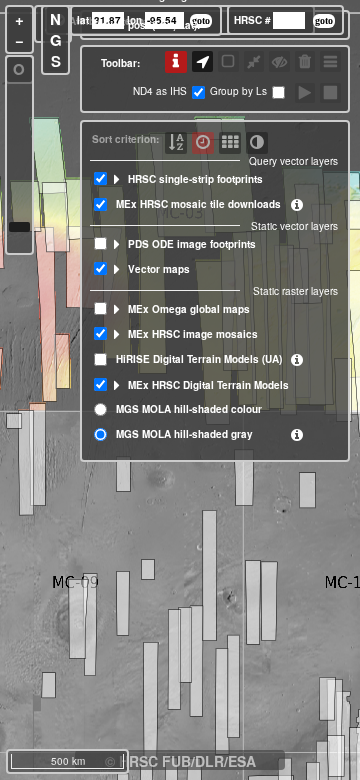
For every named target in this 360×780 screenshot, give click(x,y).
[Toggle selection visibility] (279, 61)
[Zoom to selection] (254, 61)
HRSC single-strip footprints (195, 179)
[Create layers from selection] (330, 61)
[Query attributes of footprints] (176, 62)
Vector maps (159, 269)
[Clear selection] (305, 61)
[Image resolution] (230, 143)
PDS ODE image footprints (192, 244)
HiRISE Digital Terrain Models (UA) (199, 359)
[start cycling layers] (305, 93)
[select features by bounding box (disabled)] (228, 61)
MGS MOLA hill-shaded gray (184, 434)
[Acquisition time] (203, 143)
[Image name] (176, 143)
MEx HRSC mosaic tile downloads (198, 204)
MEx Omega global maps (189, 309)
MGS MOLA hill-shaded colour (189, 409)
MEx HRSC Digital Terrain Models (208, 385)
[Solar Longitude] (257, 143)
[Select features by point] (202, 61)
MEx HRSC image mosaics (193, 334)
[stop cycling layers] (330, 93)
